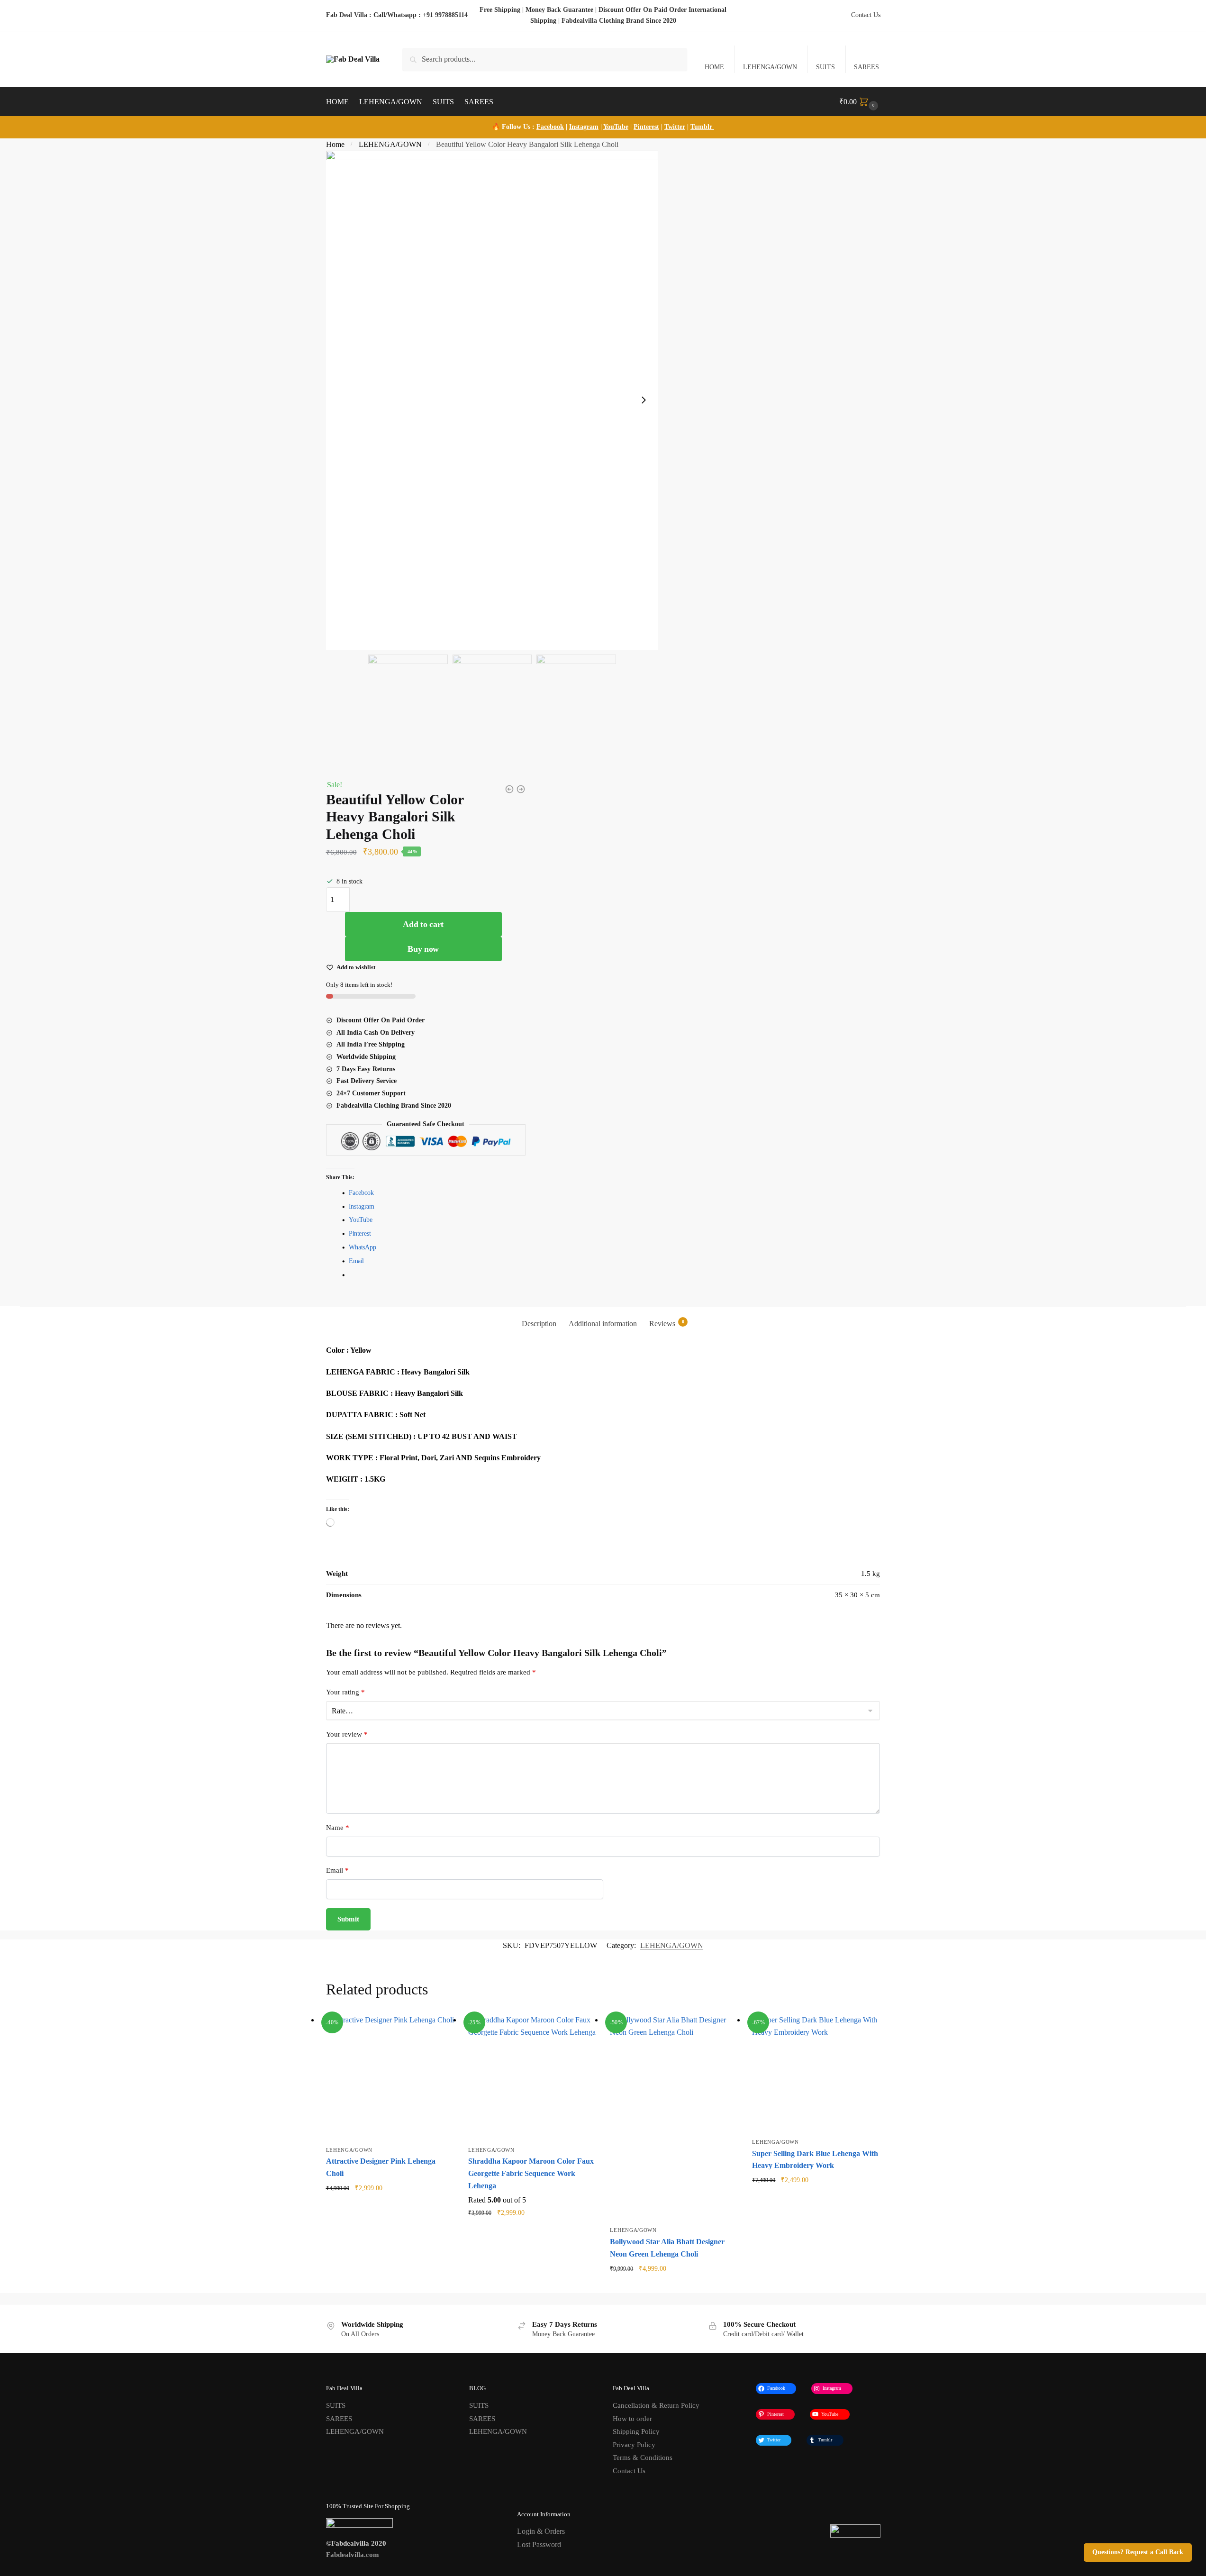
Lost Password (539, 2544)
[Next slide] (644, 400)
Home (335, 144)
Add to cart (423, 924)
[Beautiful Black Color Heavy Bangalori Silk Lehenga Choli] (521, 789)
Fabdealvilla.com (353, 2555)
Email (337, 1870)
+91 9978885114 (445, 15)
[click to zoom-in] (492, 401)
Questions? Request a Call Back (1138, 2552)
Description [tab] (539, 1324)
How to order (632, 2419)
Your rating (345, 1692)
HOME (714, 67)
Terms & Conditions (643, 2458)
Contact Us (866, 15)
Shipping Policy (636, 2431)
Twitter (675, 127)
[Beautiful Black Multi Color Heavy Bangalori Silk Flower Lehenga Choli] (509, 789)
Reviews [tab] (667, 1323)
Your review (347, 1734)
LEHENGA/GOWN (770, 67)
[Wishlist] (440, 2028)
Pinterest (646, 127)
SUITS (825, 67)
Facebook (550, 127)
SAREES (866, 67)
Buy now (423, 949)
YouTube (616, 127)
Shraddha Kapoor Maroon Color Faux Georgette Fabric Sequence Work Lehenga (531, 2173)
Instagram (584, 127)
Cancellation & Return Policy (656, 2405)
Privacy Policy (634, 2445)
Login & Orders (541, 2531)
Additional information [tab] (603, 1324)
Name (338, 1828)
